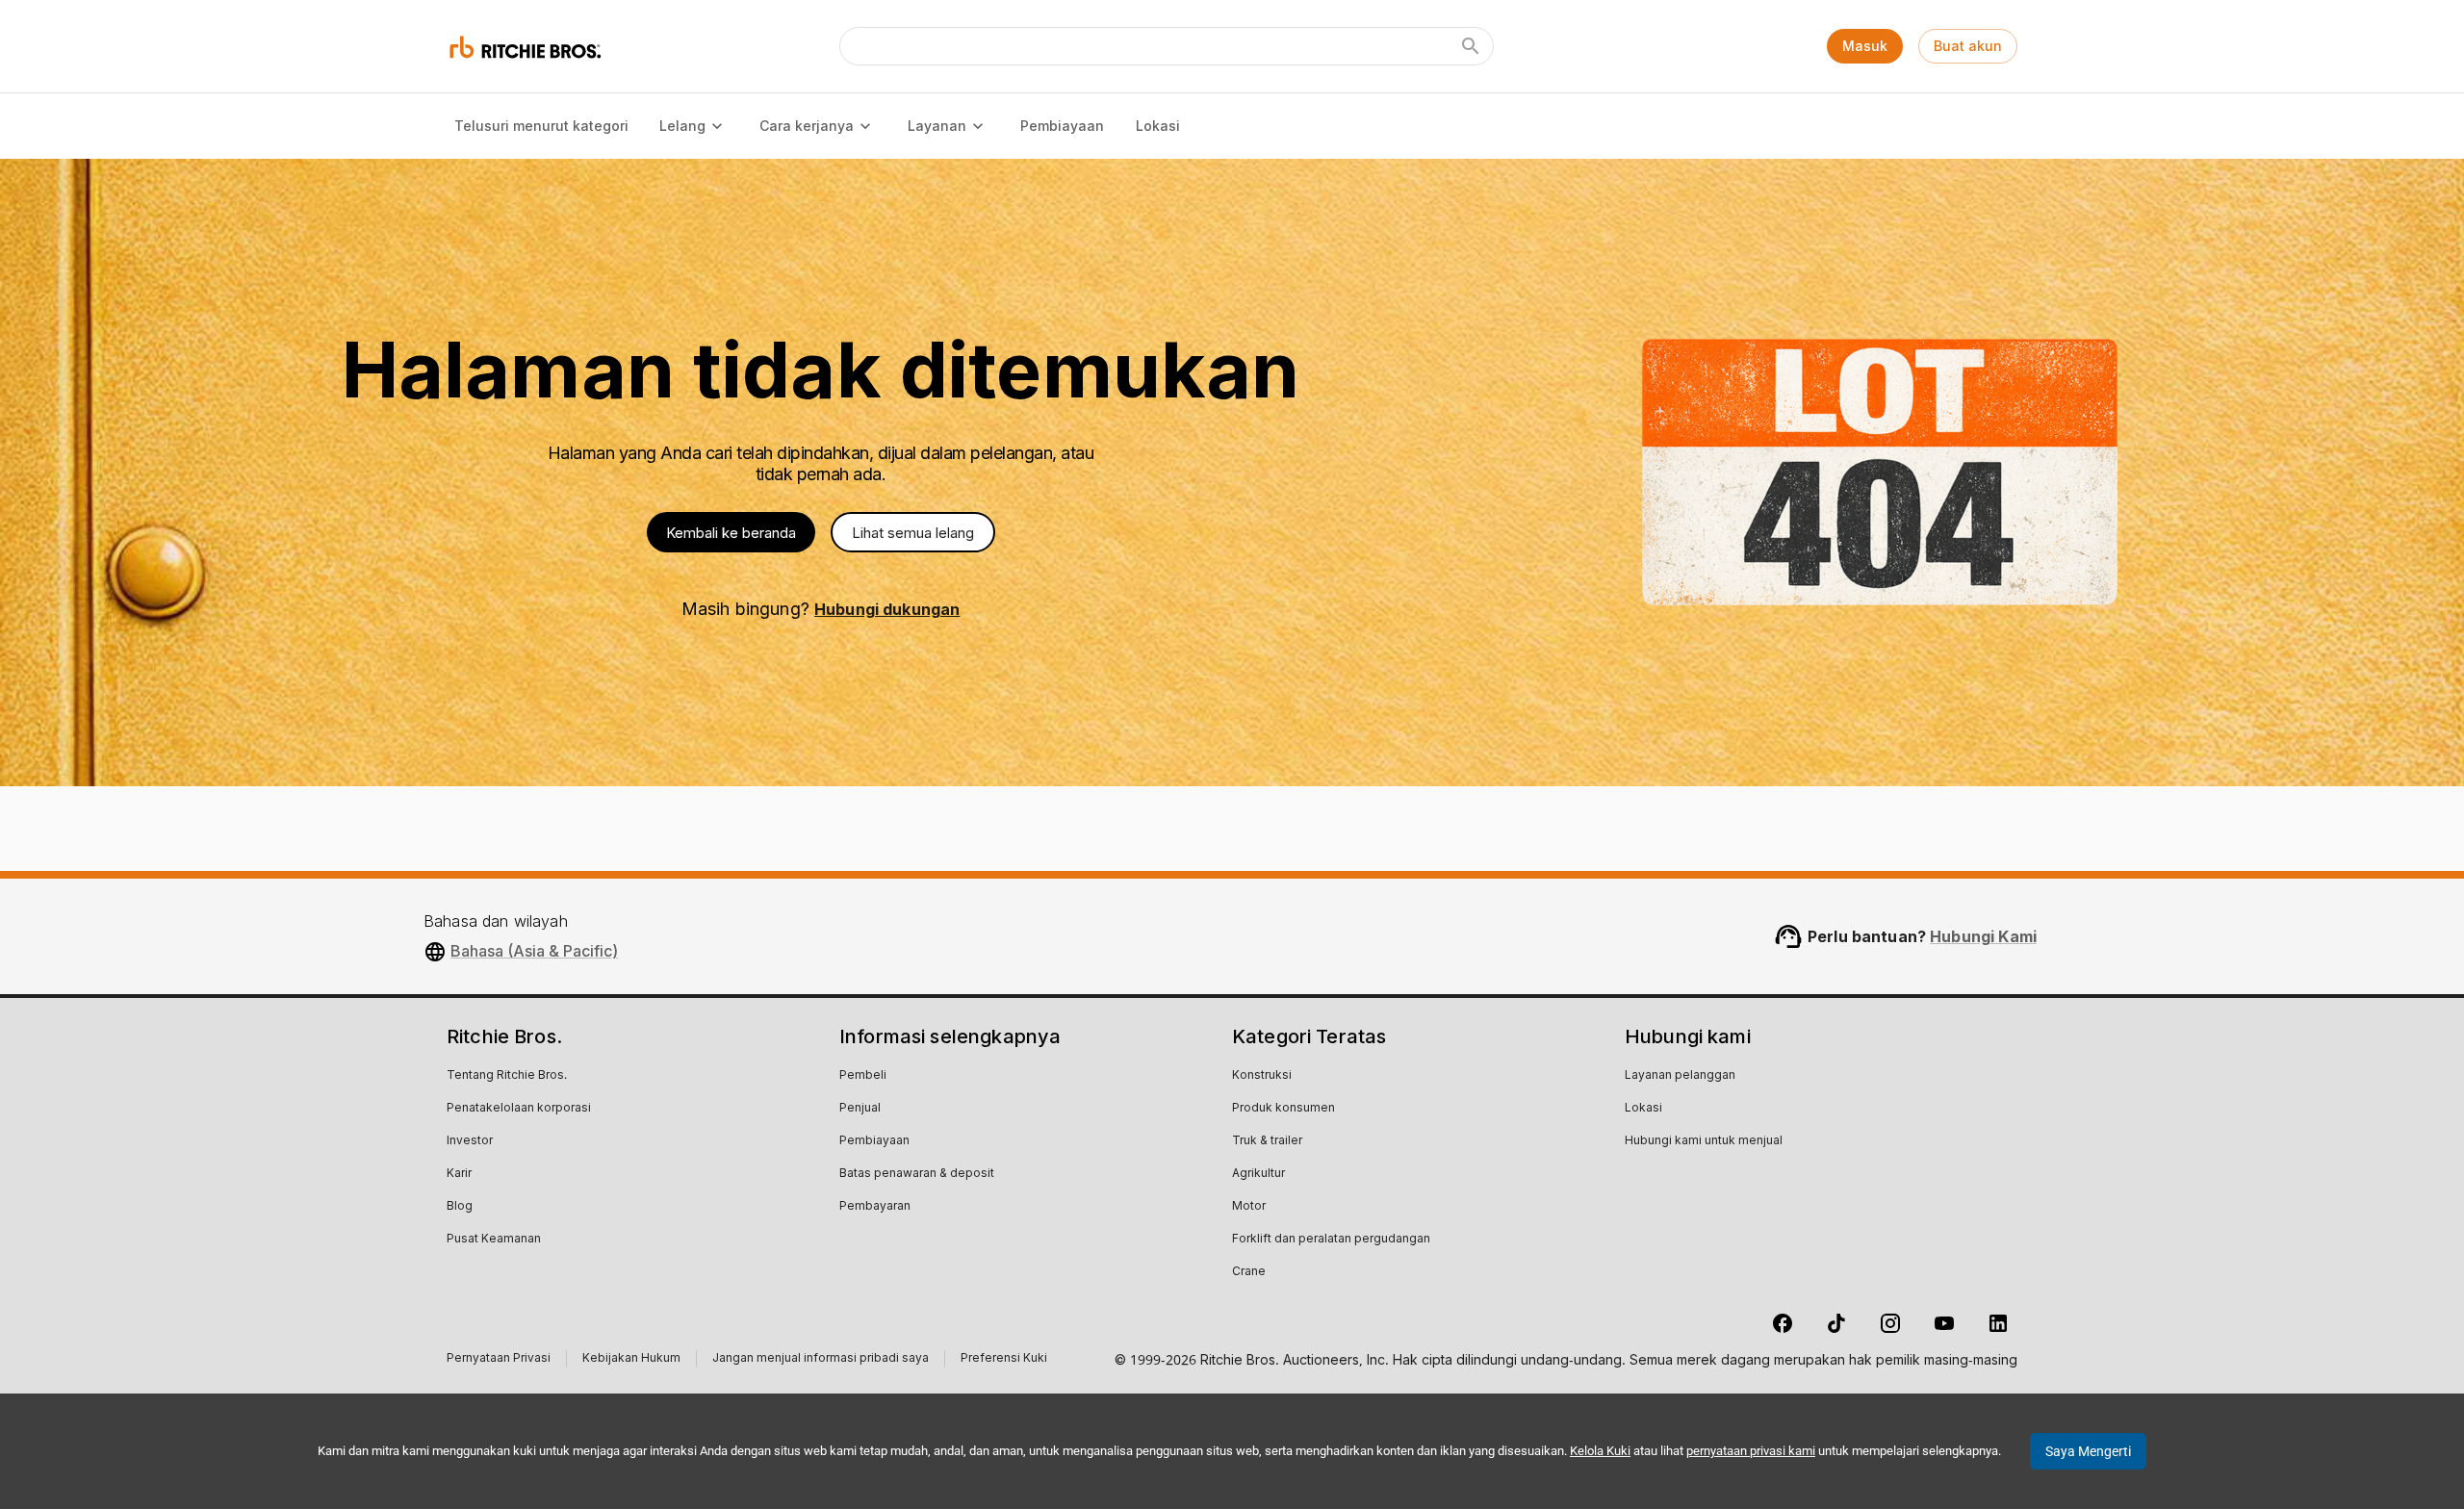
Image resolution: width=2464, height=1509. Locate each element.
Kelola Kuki (1600, 1451)
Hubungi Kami (1983, 936)
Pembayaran (875, 1207)
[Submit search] (1471, 46)
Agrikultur (1258, 1174)
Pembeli (863, 1076)
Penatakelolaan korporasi (519, 1109)
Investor (470, 1141)
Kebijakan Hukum (631, 1360)
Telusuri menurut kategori (541, 126)
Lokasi (1158, 126)
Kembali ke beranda (731, 533)
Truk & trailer (1267, 1141)
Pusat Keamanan (494, 1240)
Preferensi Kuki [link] (1004, 1359)
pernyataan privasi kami (1751, 1451)
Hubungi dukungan (887, 609)
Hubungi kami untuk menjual (1704, 1141)
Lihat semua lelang (913, 533)
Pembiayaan (1062, 126)
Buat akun (1968, 46)
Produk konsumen (1283, 1109)
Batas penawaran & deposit (917, 1174)
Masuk (1865, 46)
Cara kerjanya (807, 126)
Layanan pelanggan (1680, 1076)
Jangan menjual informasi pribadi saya (821, 1360)
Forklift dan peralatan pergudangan (1331, 1240)
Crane (1249, 1272)
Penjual (860, 1109)
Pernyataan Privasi (499, 1360)
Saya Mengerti (2088, 1451)
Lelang (682, 126)
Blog (460, 1207)
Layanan (937, 126)
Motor (1249, 1207)
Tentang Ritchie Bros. (507, 1076)
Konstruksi (1262, 1076)
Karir (459, 1174)
